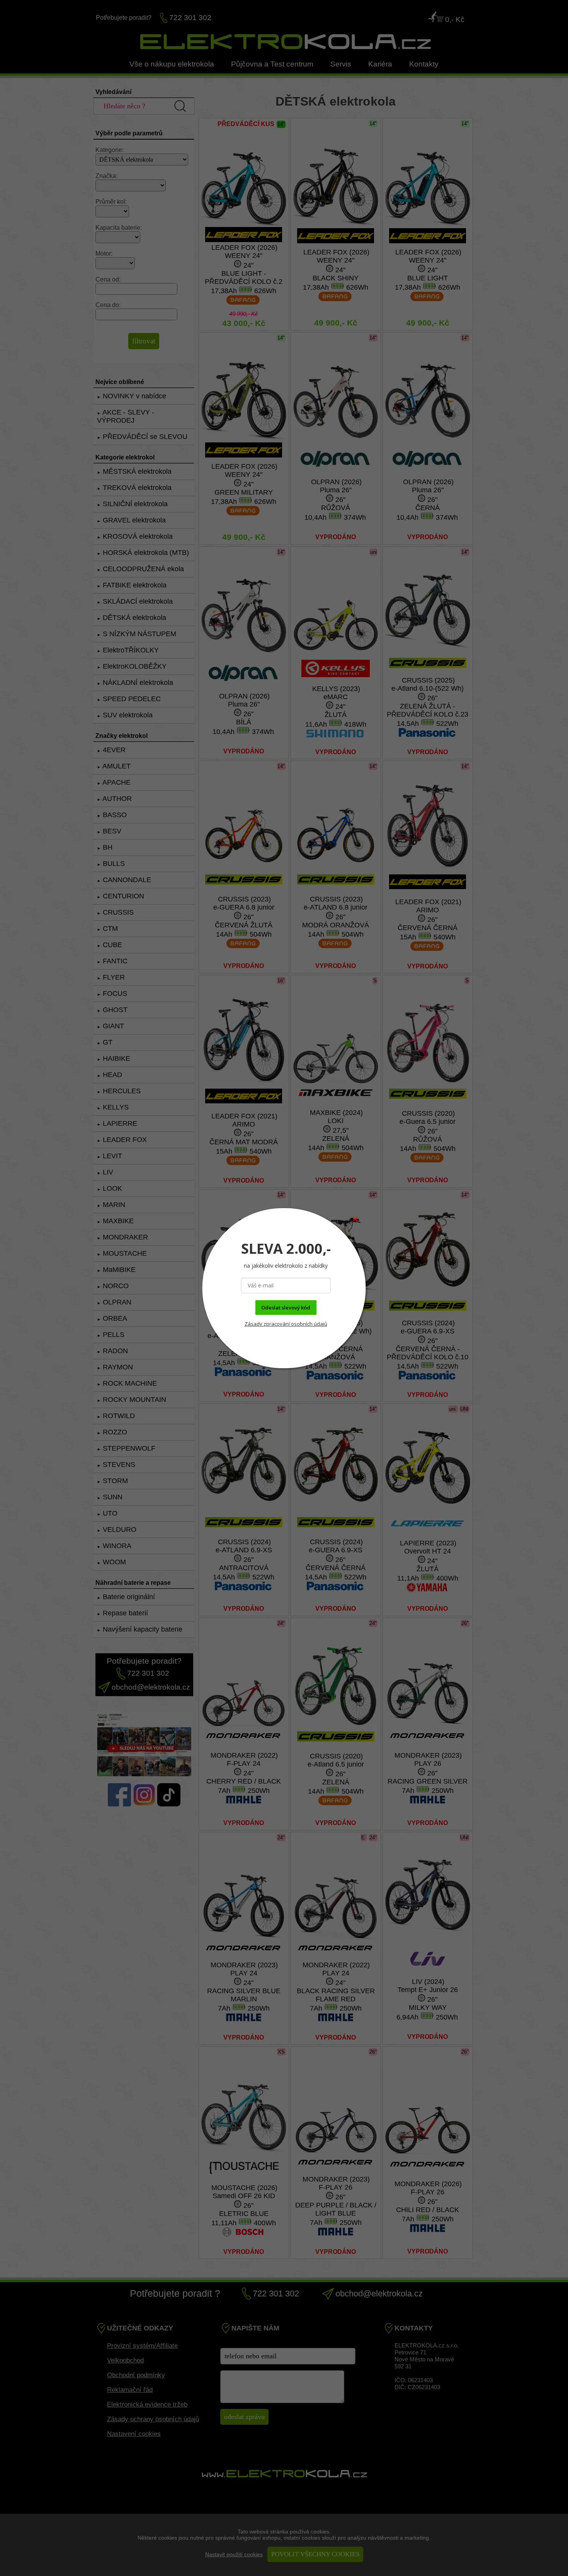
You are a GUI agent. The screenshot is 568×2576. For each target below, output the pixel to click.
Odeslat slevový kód (286, 1308)
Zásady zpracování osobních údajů (286, 1324)
